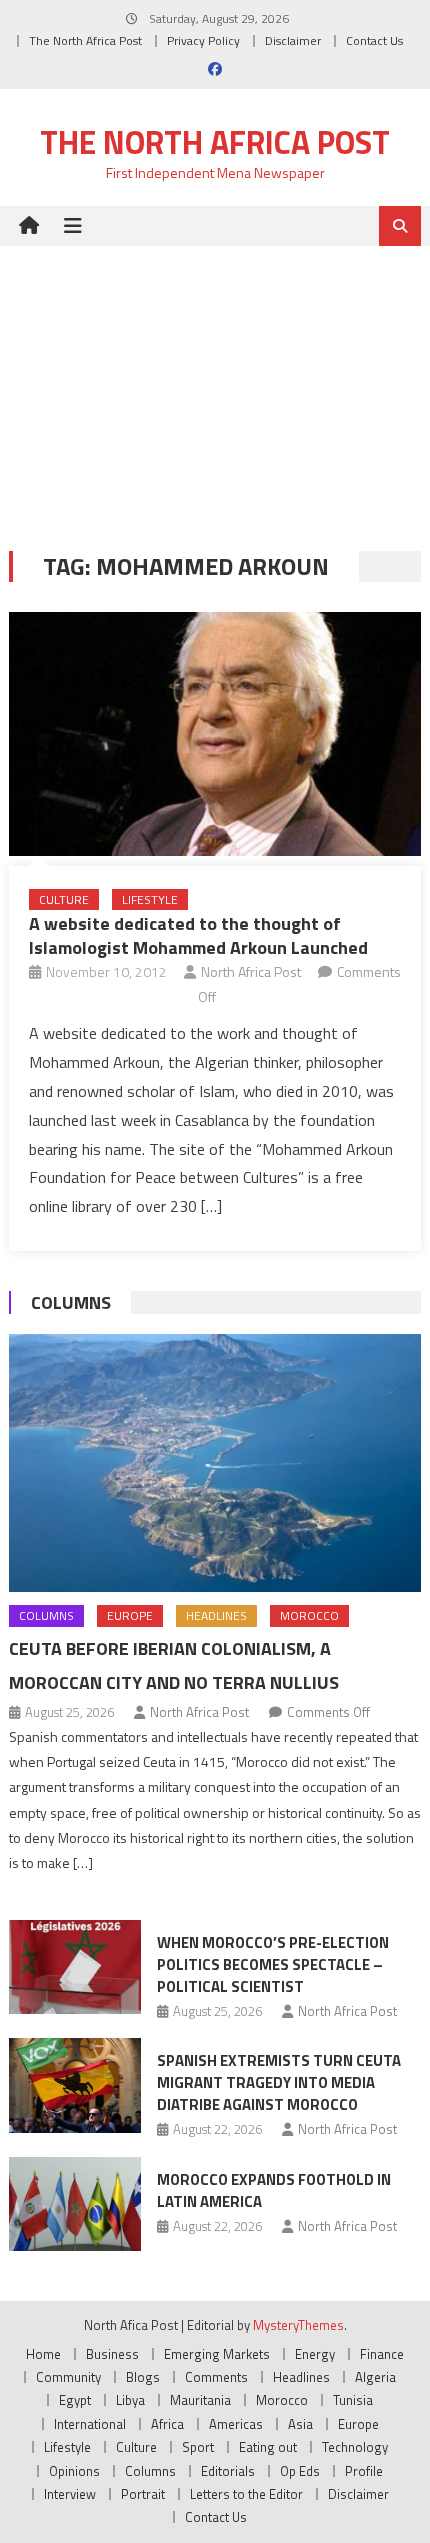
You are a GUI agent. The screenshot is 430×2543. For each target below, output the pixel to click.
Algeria (375, 2377)
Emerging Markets (217, 2354)
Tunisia (353, 2400)
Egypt (75, 2400)
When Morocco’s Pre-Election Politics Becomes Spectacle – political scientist (273, 1964)
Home (43, 2354)
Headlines (216, 1615)
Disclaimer (293, 40)
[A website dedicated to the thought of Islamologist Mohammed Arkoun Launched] (215, 734)
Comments (216, 2377)
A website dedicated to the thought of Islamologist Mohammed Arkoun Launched (198, 935)
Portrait (143, 2494)
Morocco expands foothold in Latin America (274, 2190)
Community (68, 2377)
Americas (236, 2424)
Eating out (268, 2447)
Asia (300, 2424)
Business (112, 2354)
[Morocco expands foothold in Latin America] (75, 2204)
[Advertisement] (215, 383)
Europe (130, 1615)
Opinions (74, 2471)
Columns (71, 1302)
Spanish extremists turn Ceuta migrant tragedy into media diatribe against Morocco (279, 2082)
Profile (364, 2471)
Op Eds (300, 2471)
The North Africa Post (85, 40)
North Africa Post (251, 971)
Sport (198, 2447)
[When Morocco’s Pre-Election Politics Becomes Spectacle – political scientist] (75, 1967)
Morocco (309, 1615)
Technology (355, 2447)
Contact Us (374, 40)
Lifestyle (150, 899)
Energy (315, 2354)
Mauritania (200, 2400)
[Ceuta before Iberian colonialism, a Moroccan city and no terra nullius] (215, 1463)
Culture (64, 899)
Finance (382, 2354)
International (90, 2424)
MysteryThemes (298, 2325)
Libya (130, 2400)
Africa (167, 2424)
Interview (70, 2494)
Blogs (143, 2377)
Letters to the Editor (246, 2494)
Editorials (228, 2471)
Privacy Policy (203, 40)
